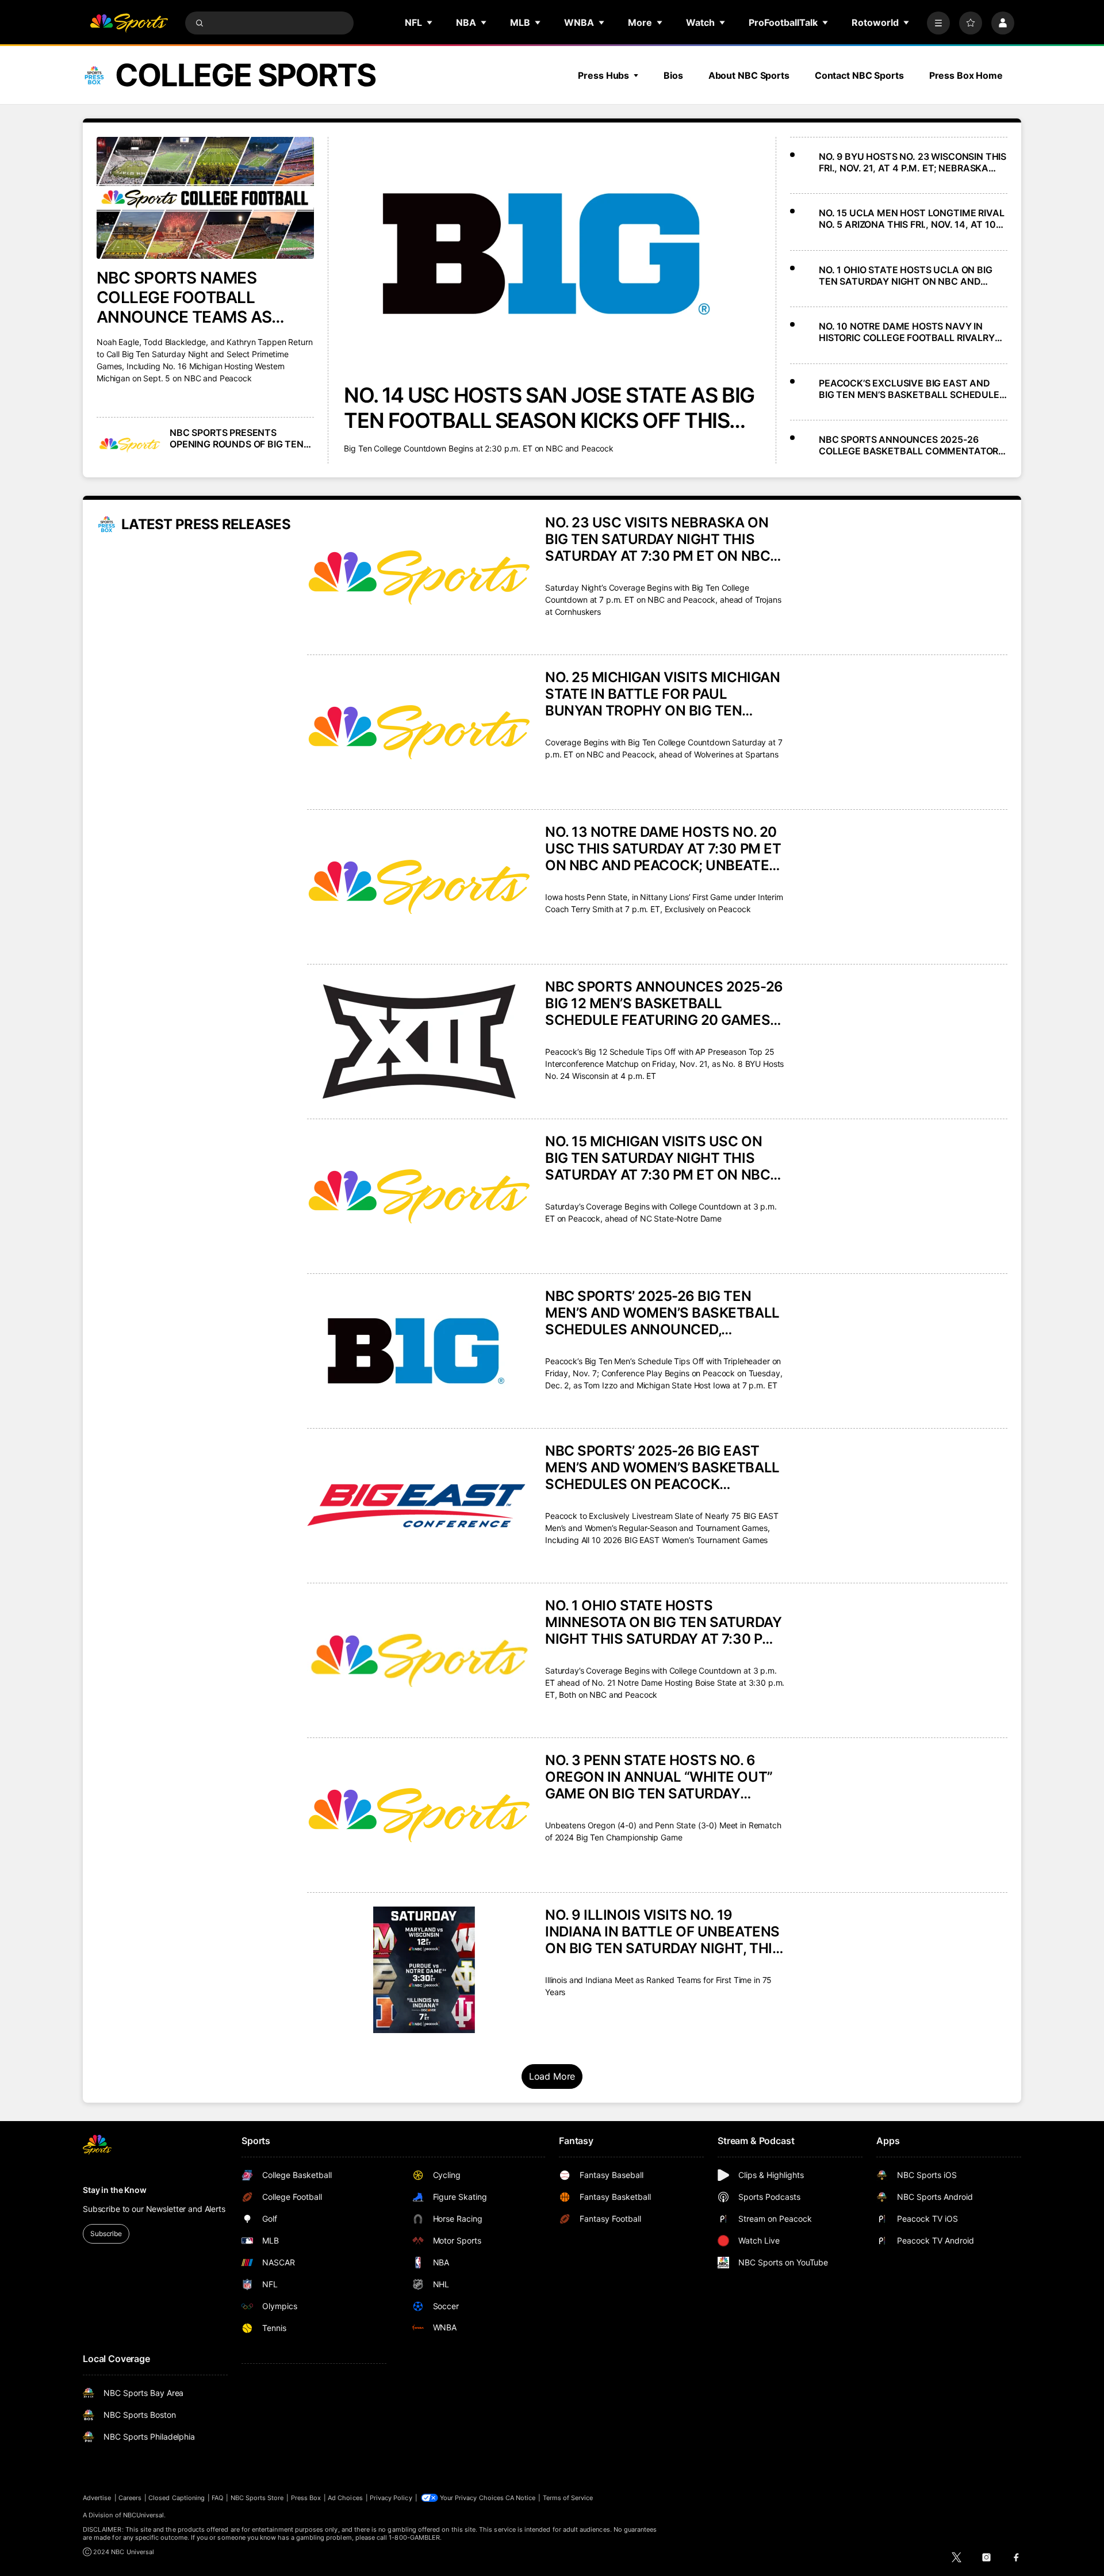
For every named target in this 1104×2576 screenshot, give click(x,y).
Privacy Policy (391, 2498)
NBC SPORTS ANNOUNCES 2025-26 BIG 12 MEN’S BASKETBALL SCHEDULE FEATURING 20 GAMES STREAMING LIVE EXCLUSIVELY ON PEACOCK (664, 1003)
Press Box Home (966, 75)
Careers (130, 2498)
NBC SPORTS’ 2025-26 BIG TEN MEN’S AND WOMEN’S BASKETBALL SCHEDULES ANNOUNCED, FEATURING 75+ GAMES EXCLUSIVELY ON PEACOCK (662, 1313)
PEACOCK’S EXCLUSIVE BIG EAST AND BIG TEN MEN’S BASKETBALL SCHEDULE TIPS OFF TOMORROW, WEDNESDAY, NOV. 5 (911, 389)
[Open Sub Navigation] (430, 22)
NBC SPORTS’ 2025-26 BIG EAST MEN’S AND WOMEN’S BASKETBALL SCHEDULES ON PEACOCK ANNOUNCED (662, 1467)
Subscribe (106, 2234)
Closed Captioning (177, 2498)
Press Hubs (603, 75)
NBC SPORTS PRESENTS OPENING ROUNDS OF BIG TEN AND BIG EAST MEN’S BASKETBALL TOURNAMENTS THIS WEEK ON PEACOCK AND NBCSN (237, 438)
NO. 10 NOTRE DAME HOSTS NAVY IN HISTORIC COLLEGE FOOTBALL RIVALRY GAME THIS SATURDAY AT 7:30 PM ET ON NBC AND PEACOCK (911, 332)
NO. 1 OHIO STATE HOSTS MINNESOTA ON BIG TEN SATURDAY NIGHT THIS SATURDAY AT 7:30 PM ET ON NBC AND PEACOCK (663, 1622)
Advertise (97, 2498)
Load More (552, 2076)
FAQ (217, 2498)
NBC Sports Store (257, 2498)
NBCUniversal (144, 2515)
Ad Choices (345, 2498)
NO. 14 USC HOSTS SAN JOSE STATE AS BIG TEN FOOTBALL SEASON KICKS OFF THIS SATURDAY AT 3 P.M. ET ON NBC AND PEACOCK (549, 408)
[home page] (129, 23)
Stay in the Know (115, 2190)
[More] (938, 23)
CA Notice (521, 2498)
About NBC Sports (749, 75)
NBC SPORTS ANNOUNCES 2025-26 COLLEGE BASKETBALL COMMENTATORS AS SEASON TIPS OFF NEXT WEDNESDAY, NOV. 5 (911, 445)
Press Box (306, 2498)
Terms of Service (568, 2498)
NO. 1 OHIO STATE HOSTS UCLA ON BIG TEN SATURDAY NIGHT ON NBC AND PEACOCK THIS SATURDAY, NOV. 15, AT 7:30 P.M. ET (906, 275)
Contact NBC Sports (859, 75)
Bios (673, 75)
